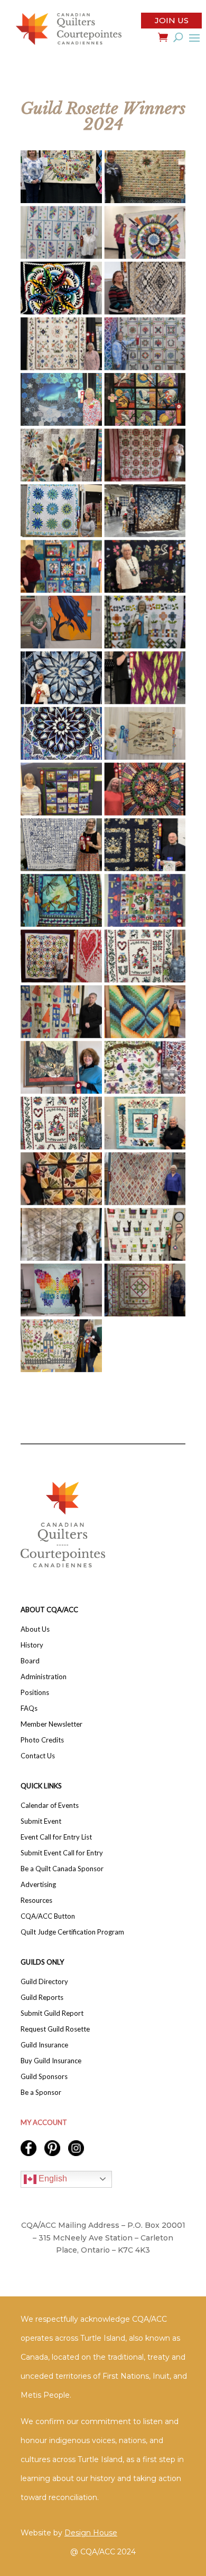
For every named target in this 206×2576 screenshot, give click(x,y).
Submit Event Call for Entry (62, 1853)
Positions (35, 1693)
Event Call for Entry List (56, 1837)
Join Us (172, 20)
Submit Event (41, 1821)
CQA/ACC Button (48, 1916)
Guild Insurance (44, 2045)
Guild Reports (42, 1998)
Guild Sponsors (44, 2077)
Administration (44, 1677)
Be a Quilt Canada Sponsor (62, 1869)
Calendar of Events (50, 1806)
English (52, 2178)
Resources (36, 1900)
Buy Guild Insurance (51, 2061)
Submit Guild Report (52, 2013)
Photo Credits (42, 1740)
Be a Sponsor (41, 2093)
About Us (35, 1629)
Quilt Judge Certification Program (72, 1932)
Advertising (38, 1885)
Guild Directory (44, 1982)
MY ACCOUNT (44, 2122)
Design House (91, 2533)
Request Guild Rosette (55, 2029)
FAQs (29, 1708)
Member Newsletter (51, 1724)
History (32, 1645)
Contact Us (38, 1756)
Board (30, 1661)
